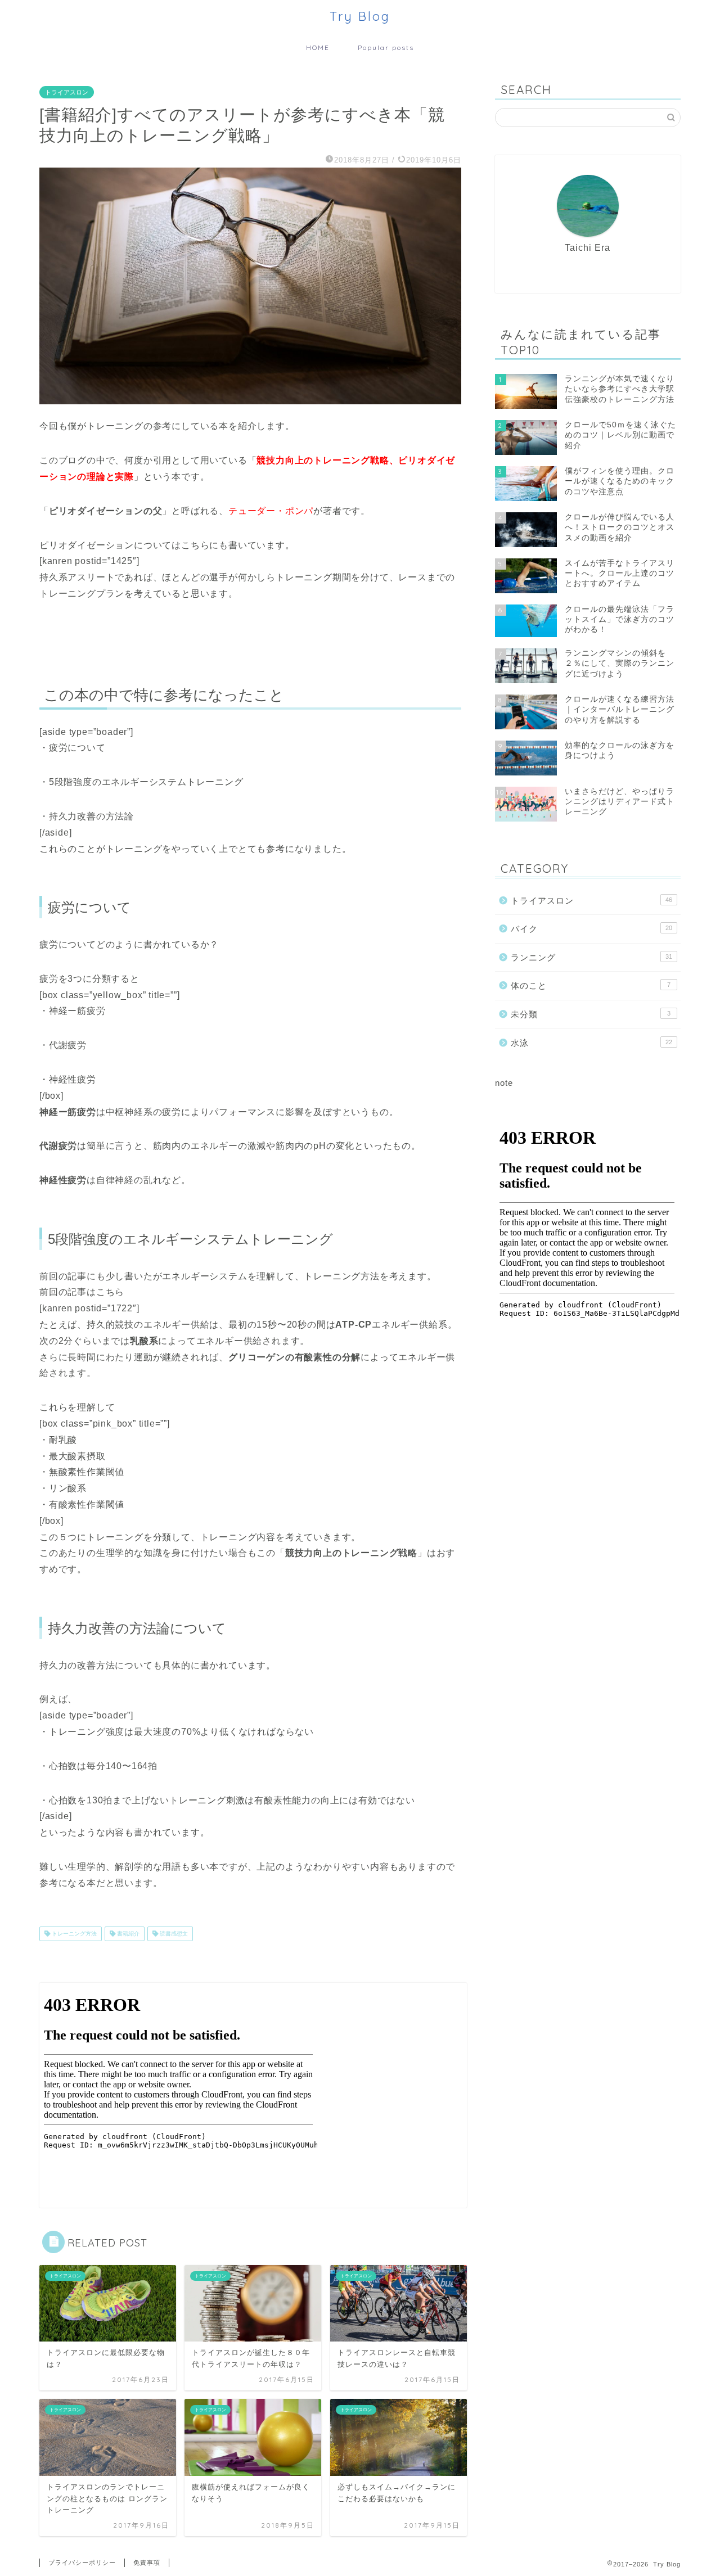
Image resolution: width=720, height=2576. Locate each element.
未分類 (591, 1014)
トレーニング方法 (73, 1934)
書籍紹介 (127, 1934)
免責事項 (147, 2563)
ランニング (591, 957)
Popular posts (386, 48)
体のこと (591, 985)
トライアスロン (67, 92)
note (504, 1083)
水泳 (591, 1043)
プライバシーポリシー (82, 2563)
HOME (318, 48)
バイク (591, 929)
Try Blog (360, 16)
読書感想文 (173, 1934)
